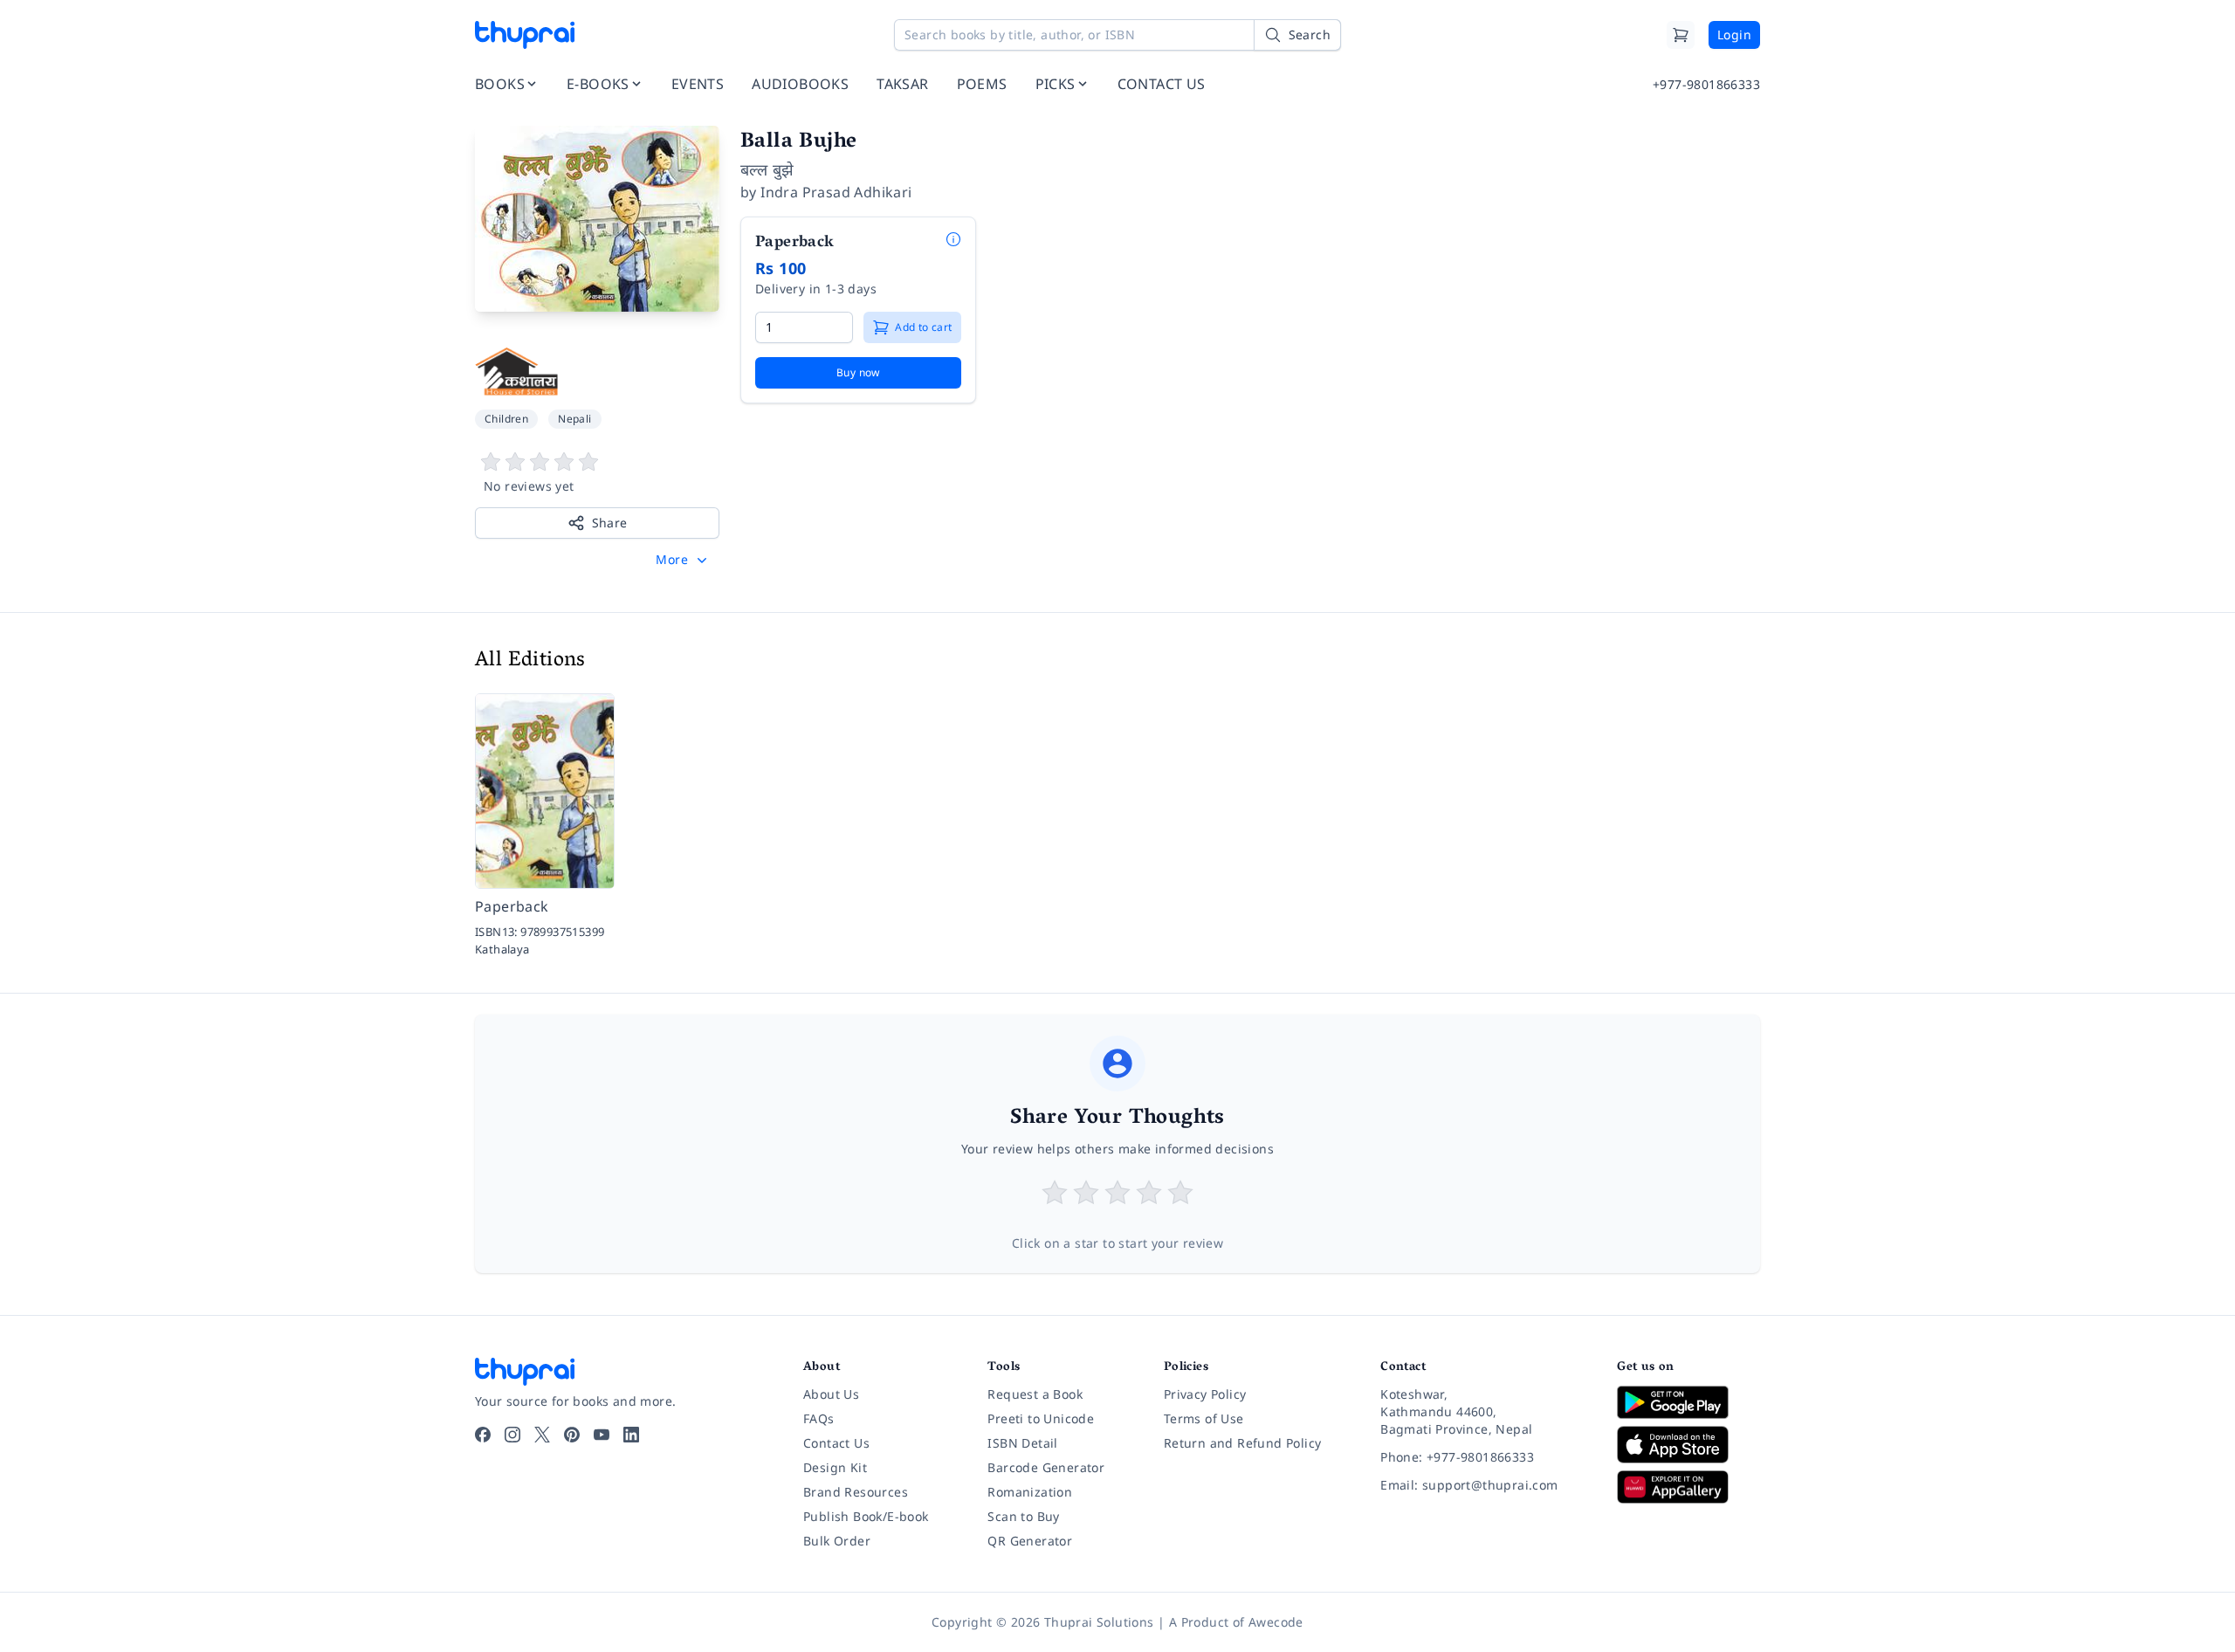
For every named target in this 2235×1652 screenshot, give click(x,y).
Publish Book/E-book (866, 1516)
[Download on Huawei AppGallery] (1688, 1487)
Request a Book (1035, 1394)
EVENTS (698, 84)
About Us (831, 1394)
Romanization (1030, 1492)
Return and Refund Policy (1243, 1443)
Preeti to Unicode (1041, 1418)
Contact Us (836, 1443)
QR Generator (1030, 1541)
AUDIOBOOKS (800, 84)
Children (506, 419)
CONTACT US (1162, 84)
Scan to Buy (1023, 1516)
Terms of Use (1204, 1418)
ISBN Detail (1022, 1443)
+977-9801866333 (1706, 84)
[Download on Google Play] (1688, 1402)
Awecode (1276, 1622)
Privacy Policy (1205, 1394)
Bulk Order (837, 1541)
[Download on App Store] (1688, 1445)
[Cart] (1681, 35)
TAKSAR (902, 84)
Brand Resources (856, 1492)
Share (610, 523)
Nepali (574, 419)
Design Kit (835, 1467)
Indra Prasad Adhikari (836, 192)
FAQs (819, 1418)
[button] (683, 560)
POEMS (982, 84)
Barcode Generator (1046, 1467)
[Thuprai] (525, 35)
